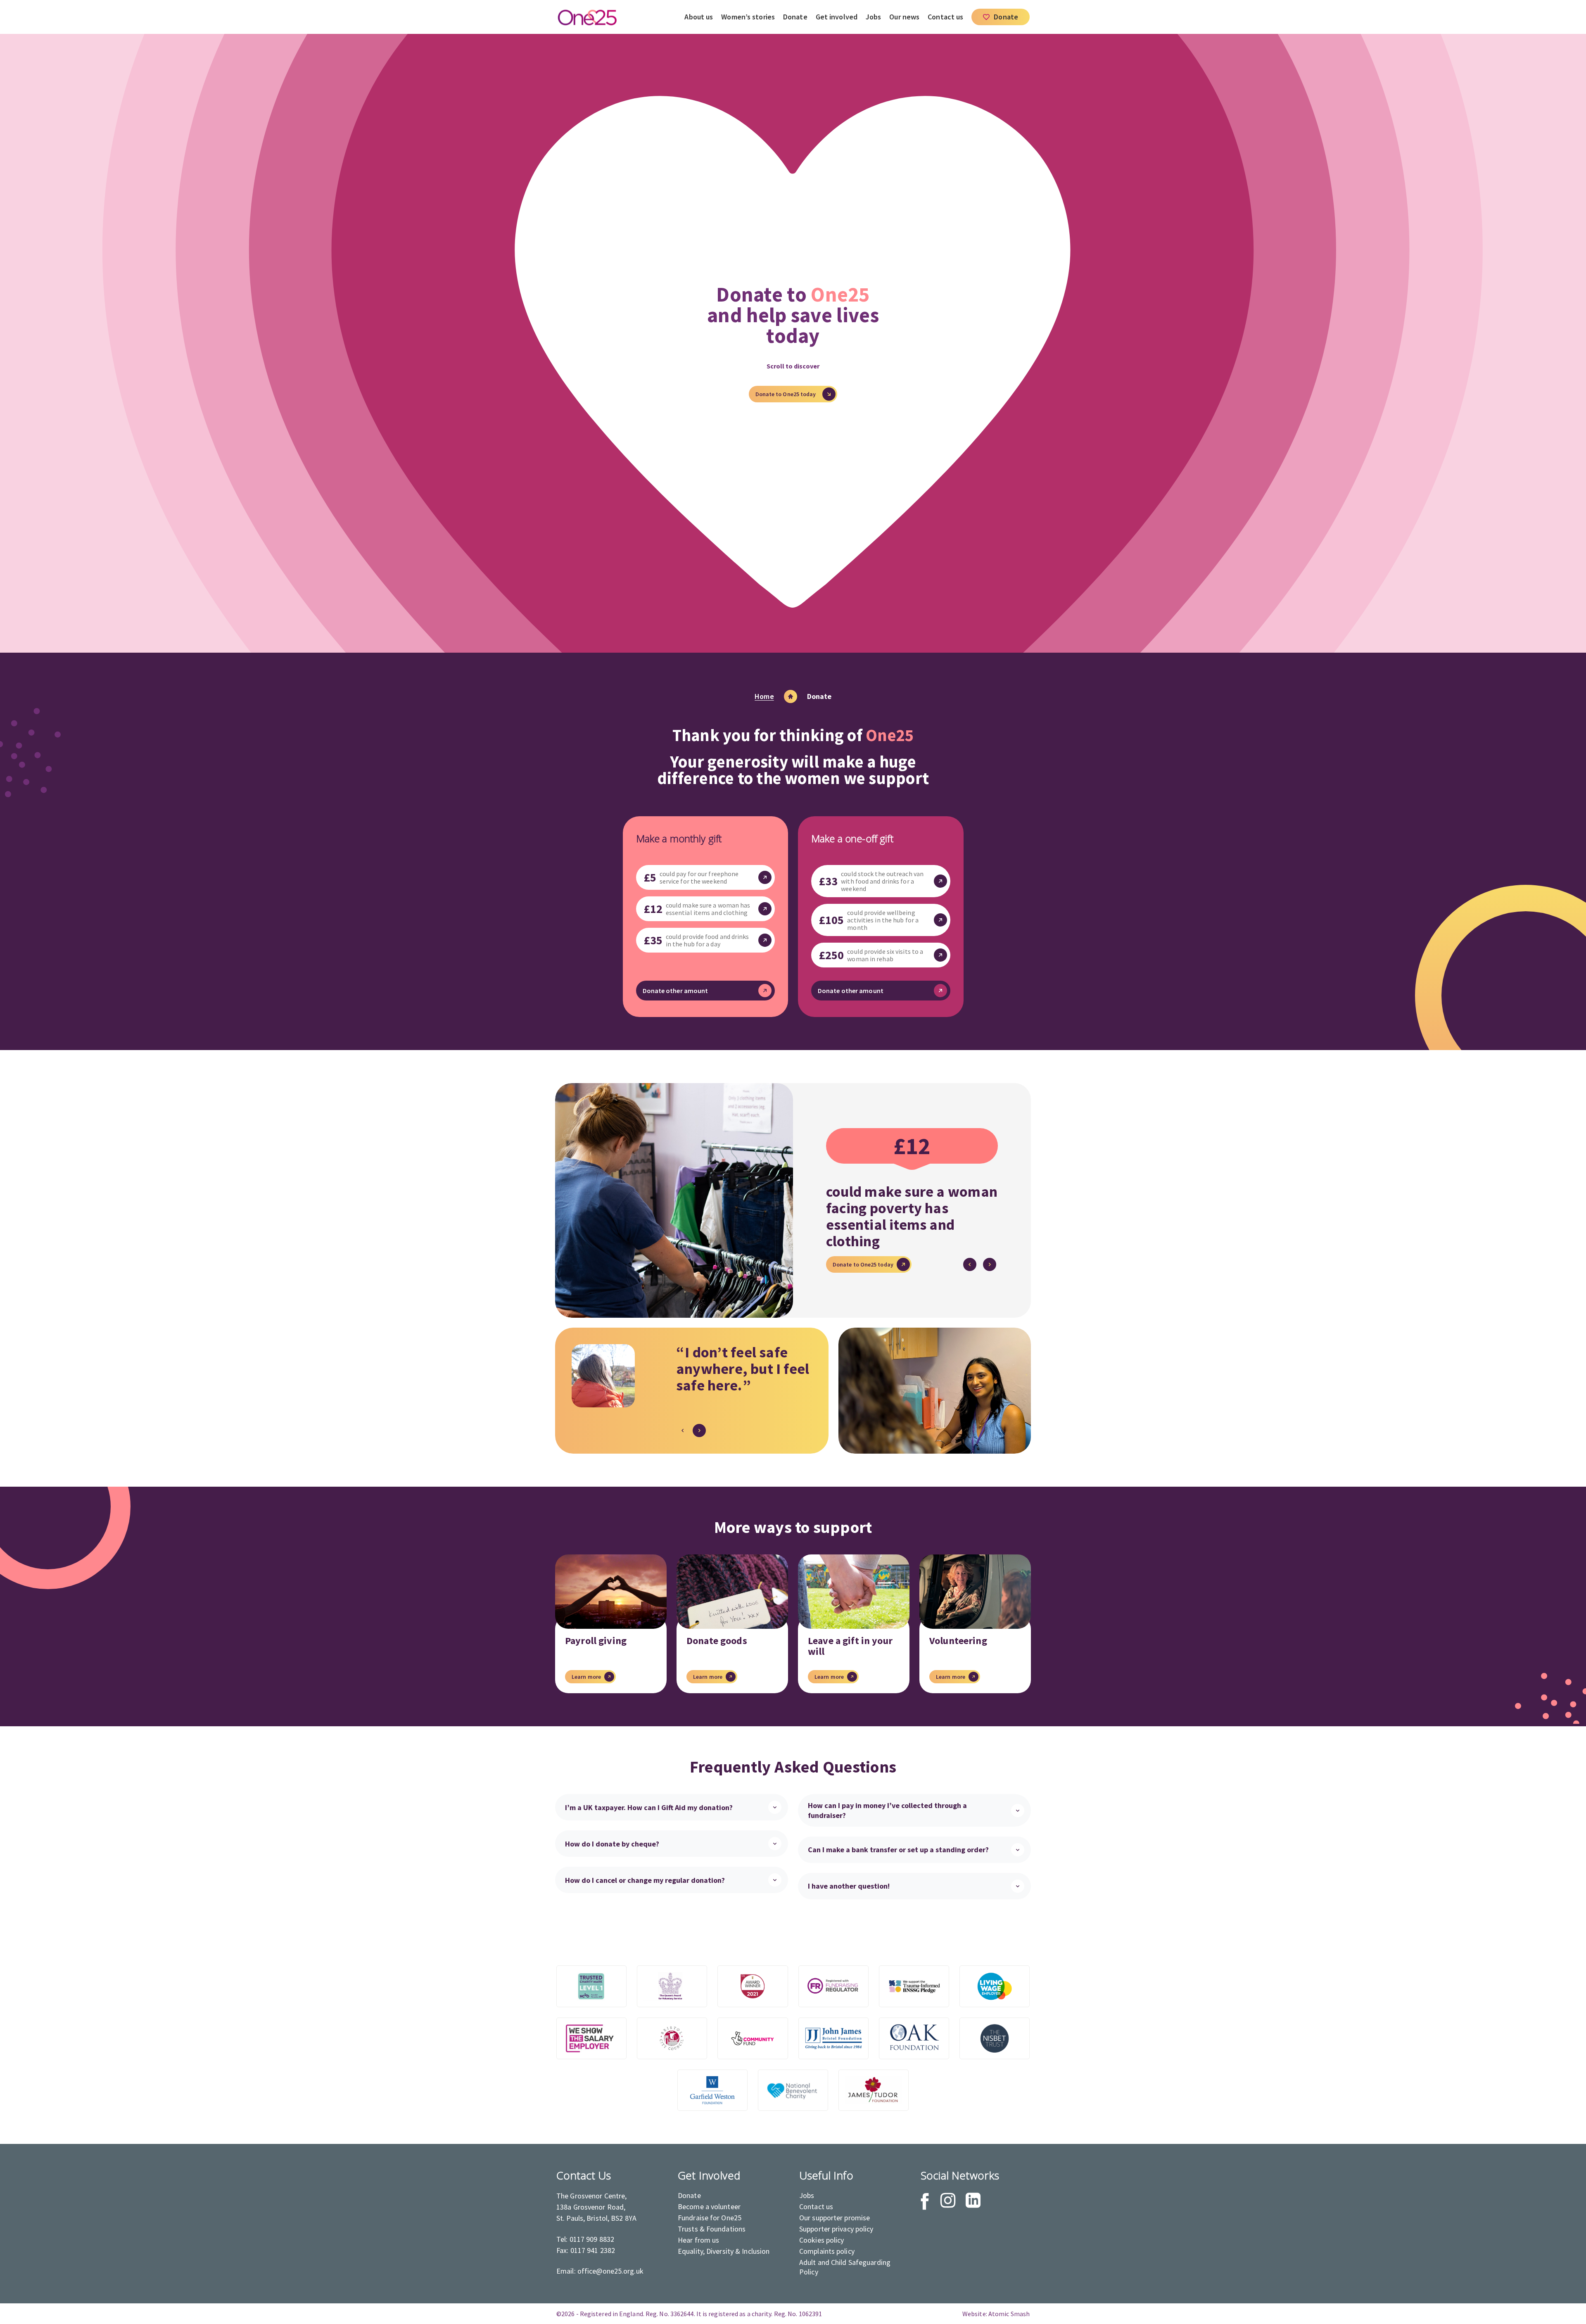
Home (764, 696)
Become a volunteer (709, 2206)
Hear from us (698, 2240)
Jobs (873, 17)
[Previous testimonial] (683, 1431)
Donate (795, 17)
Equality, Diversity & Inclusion (724, 2251)
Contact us (945, 17)
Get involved (837, 17)
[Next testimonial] (699, 1431)
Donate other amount (675, 991)
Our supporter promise (835, 2218)
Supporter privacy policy (836, 2229)
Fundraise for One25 (710, 2218)
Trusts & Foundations (712, 2229)
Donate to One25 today (863, 1266)
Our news (904, 17)
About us (699, 17)
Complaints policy (827, 2251)
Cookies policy (822, 2240)
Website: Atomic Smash (996, 2314)
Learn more (586, 1677)
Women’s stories (748, 17)
